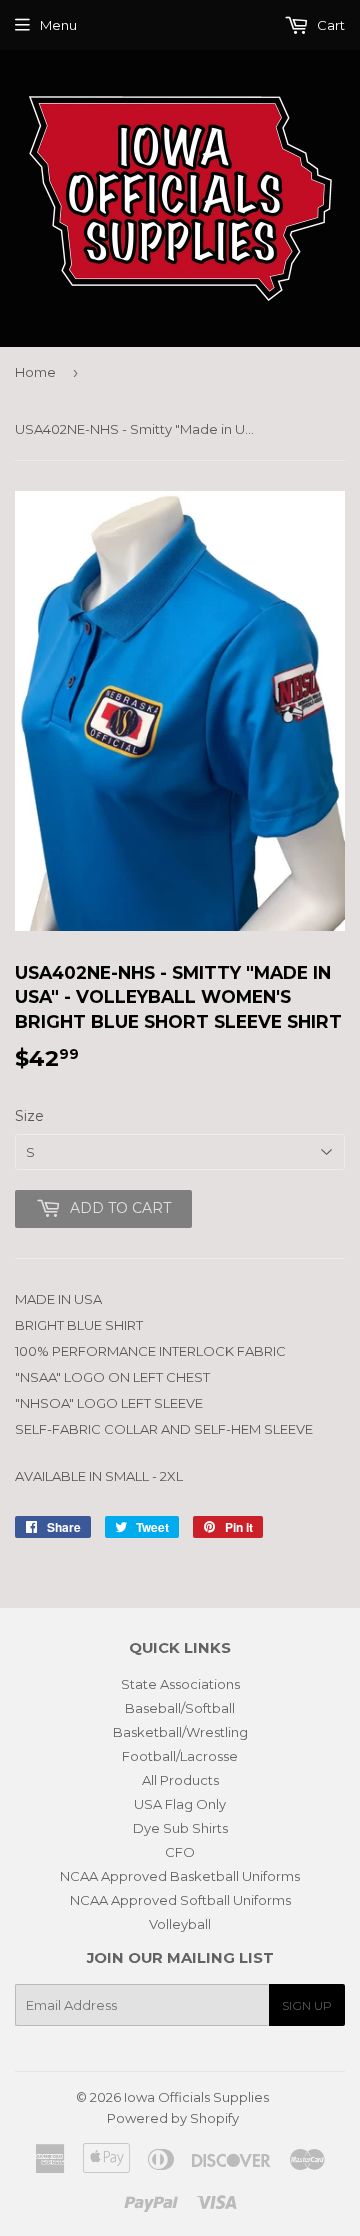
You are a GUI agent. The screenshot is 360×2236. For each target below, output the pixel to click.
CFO (180, 1852)
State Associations (180, 1684)
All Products (180, 1780)
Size (29, 1116)
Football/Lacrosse (180, 1756)
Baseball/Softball (180, 1708)
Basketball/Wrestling (180, 1732)
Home (35, 372)
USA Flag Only (180, 1804)
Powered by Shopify (173, 2118)
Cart (329, 25)
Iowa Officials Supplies (196, 2097)
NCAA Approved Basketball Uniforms (180, 1876)
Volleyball (180, 1924)
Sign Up (307, 2005)
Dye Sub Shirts (180, 1828)
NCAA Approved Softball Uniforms (180, 1900)
